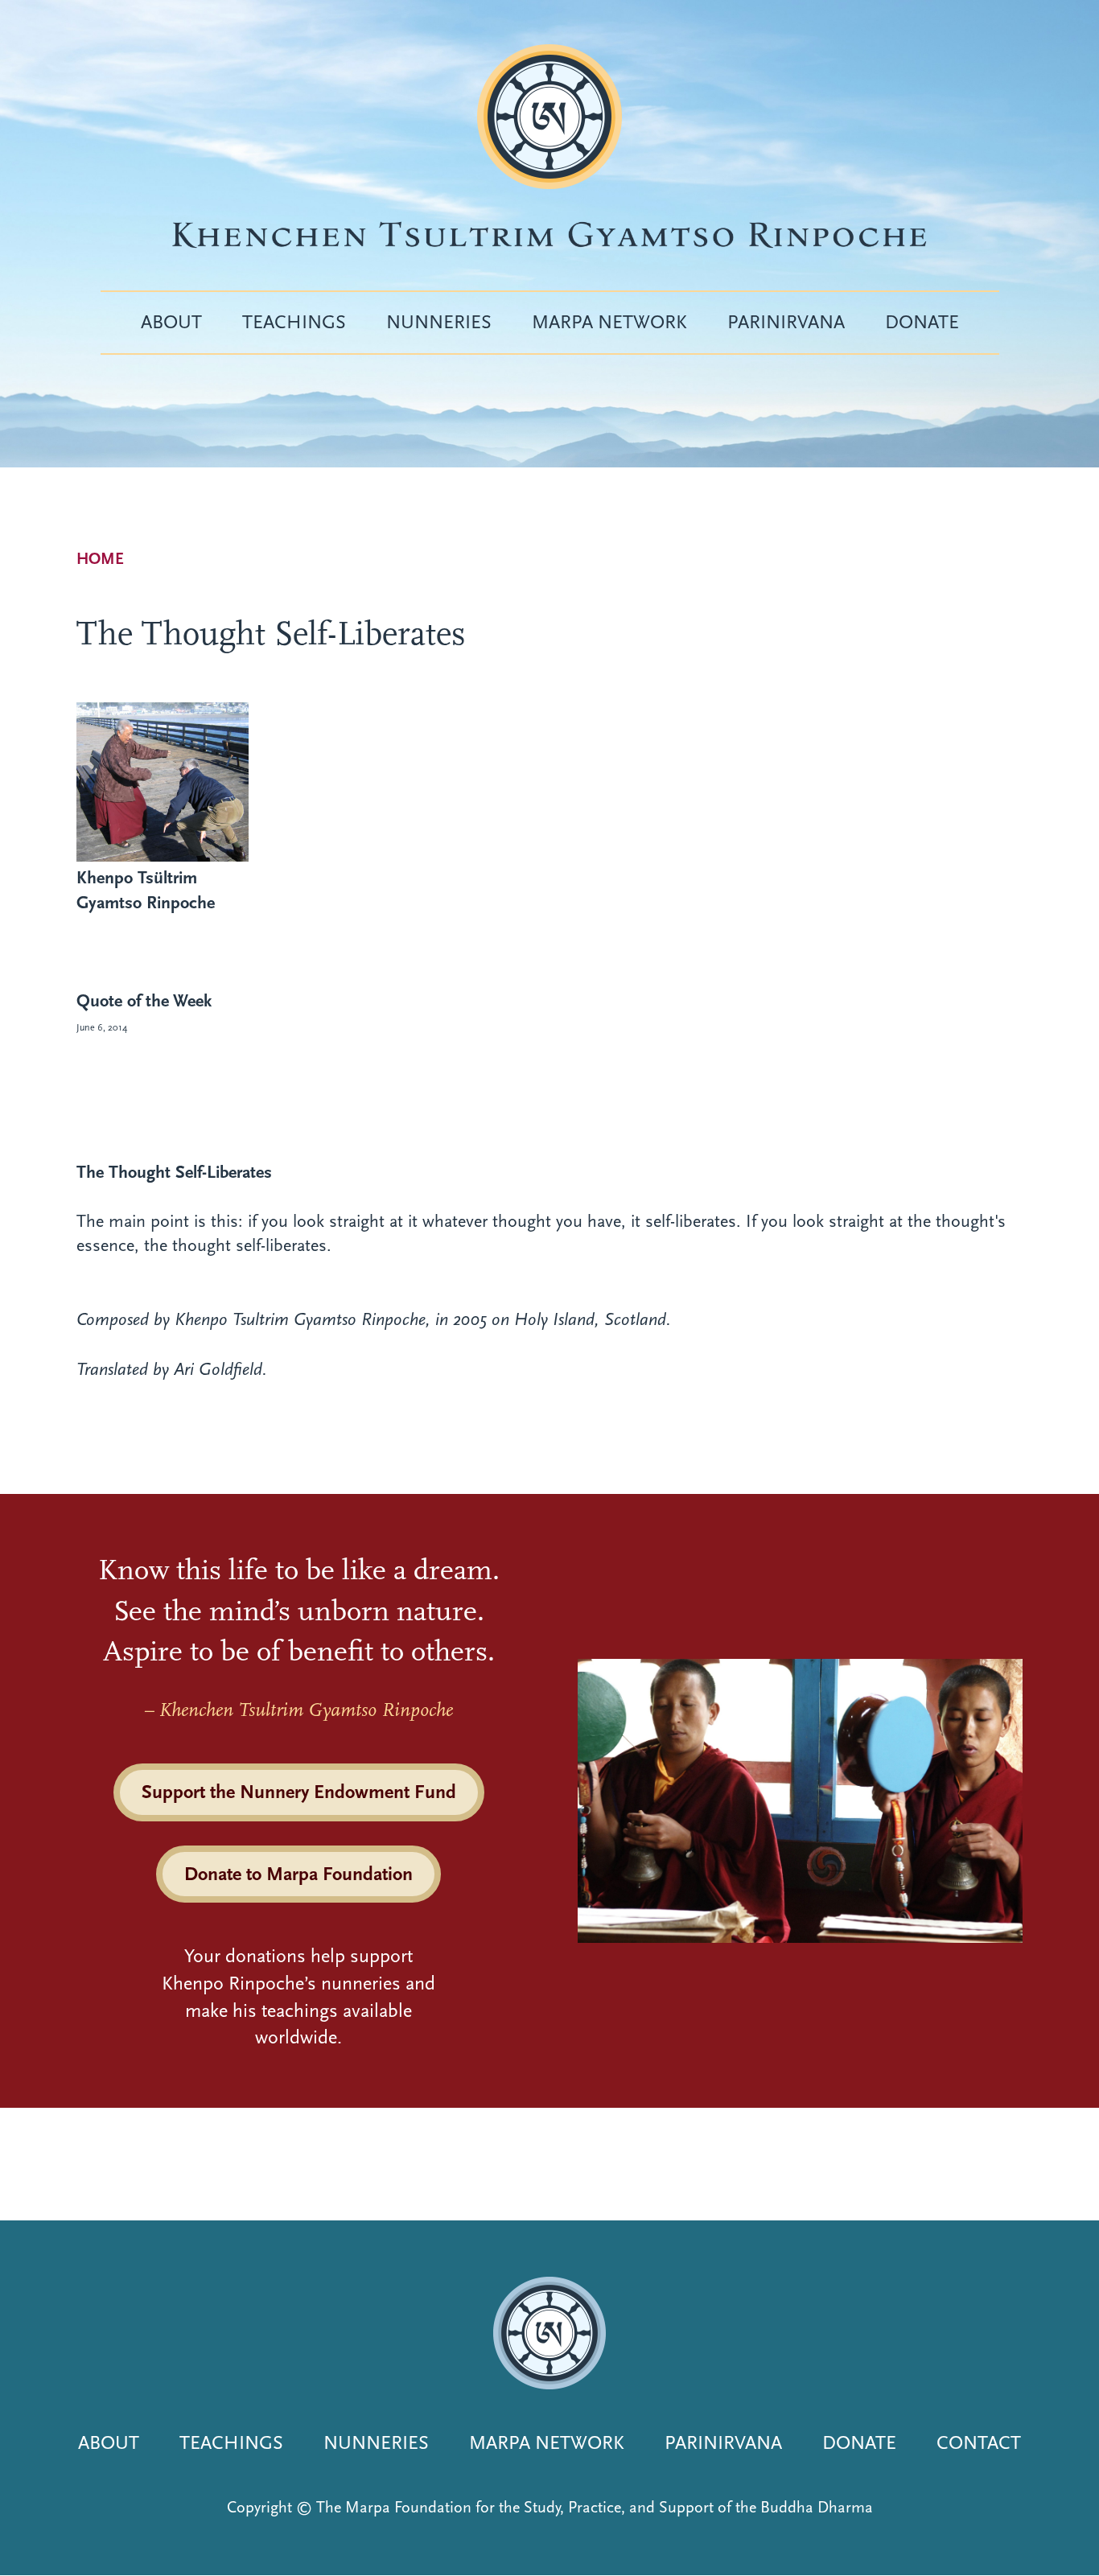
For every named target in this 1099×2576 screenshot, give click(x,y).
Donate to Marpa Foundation (298, 1874)
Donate (922, 322)
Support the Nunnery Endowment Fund (299, 1792)
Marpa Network (609, 322)
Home (100, 559)
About (171, 322)
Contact (979, 2442)
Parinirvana (786, 322)
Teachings (294, 322)
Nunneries (439, 322)
